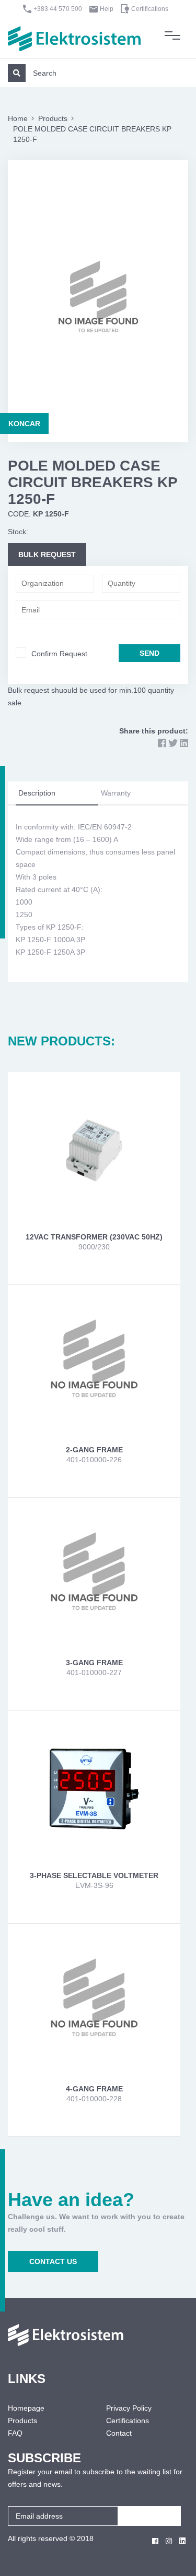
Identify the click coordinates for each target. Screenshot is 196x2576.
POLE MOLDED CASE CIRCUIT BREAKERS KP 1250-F (92, 134)
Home (18, 118)
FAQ (15, 2433)
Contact (119, 2433)
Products (53, 118)
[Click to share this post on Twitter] (173, 743)
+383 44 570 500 (58, 9)
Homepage (26, 2408)
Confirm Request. (60, 654)
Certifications (150, 9)
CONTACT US (53, 2261)
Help (107, 9)
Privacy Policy (129, 2408)
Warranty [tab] (116, 793)
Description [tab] (37, 793)
